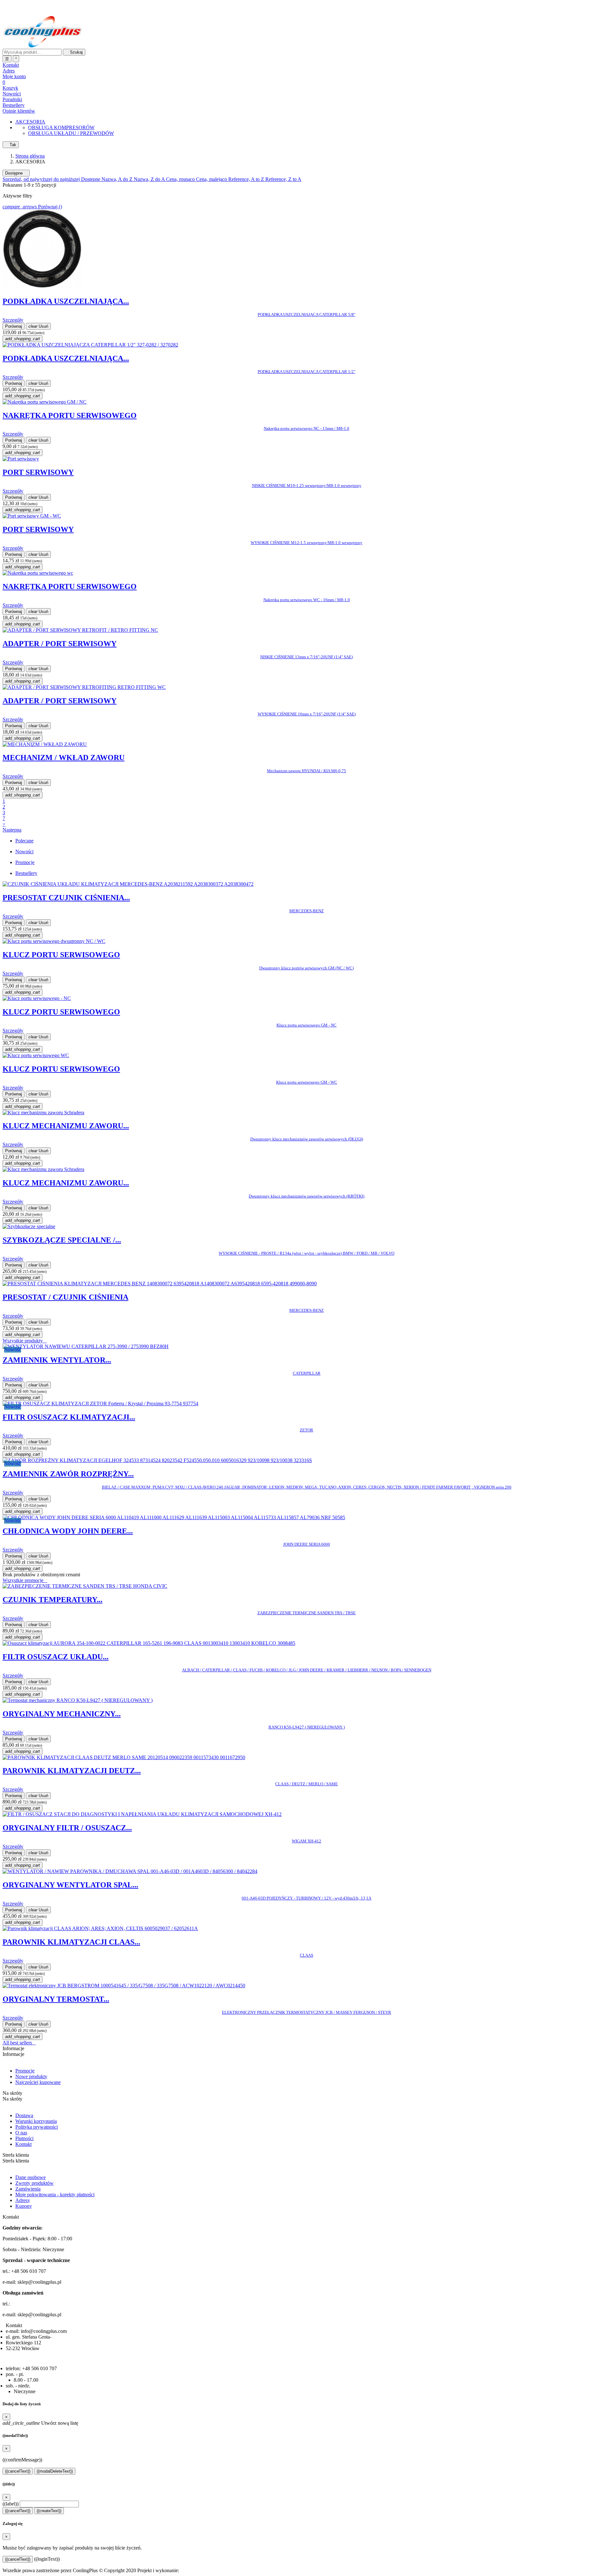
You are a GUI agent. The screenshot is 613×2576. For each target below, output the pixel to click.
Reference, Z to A (283, 179)
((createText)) (49, 2511)
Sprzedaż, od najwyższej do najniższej (42, 179)
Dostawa (24, 2115)
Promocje (25, 2071)
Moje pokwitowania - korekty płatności (55, 2195)
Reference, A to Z (247, 179)
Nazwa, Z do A (150, 179)
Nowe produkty (31, 2076)
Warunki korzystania (36, 2121)
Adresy (23, 2200)
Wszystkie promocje (25, 1580)
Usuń (38, 326)
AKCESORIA (30, 122)
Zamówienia (28, 2189)
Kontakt (23, 2144)
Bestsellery (14, 105)
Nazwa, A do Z (118, 179)
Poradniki (12, 99)
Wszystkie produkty (25, 1341)
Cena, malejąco (212, 179)
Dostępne (16, 173)
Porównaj (14, 326)
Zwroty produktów (34, 2183)
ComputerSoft (195, 2570)
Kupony (24, 2206)
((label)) (11, 2504)
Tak (11, 145)
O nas (21, 2133)
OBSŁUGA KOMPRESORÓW (61, 127)
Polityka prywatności (37, 2127)
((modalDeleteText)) (55, 2471)
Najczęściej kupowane (38, 2082)
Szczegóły (13, 320)
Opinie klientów (19, 111)
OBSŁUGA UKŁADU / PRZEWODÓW (71, 133)
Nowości (12, 94)
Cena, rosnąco (181, 179)
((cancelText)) (18, 2471)
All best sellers (19, 2043)
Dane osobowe (30, 2177)
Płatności (24, 2138)
